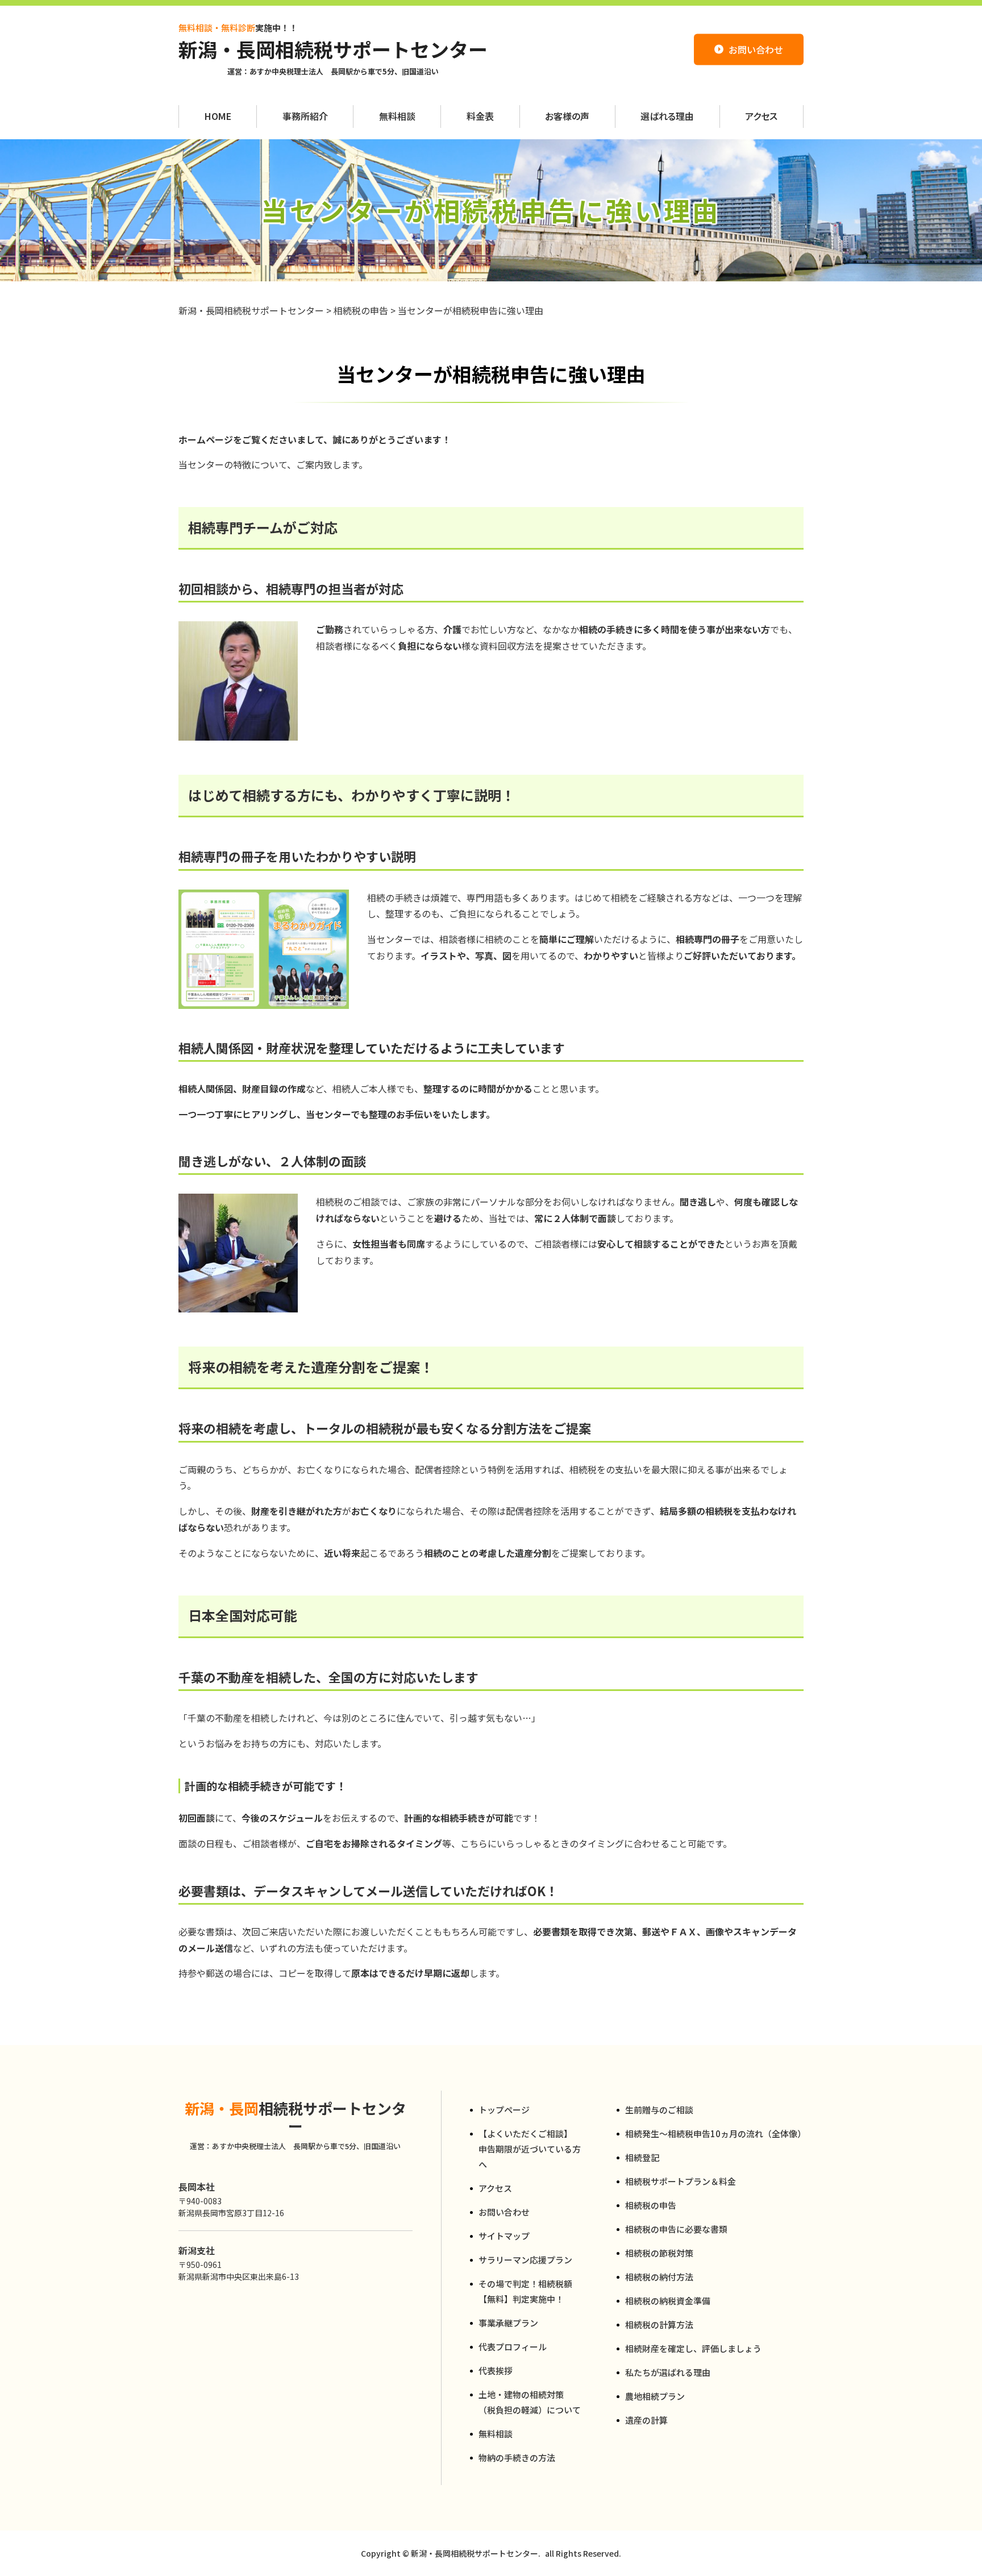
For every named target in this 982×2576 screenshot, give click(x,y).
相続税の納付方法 (659, 2277)
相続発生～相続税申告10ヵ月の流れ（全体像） (714, 2133)
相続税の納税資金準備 (668, 2301)
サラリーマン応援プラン (525, 2260)
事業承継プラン (508, 2323)
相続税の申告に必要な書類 (676, 2229)
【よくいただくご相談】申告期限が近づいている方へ (530, 2149)
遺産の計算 (646, 2420)
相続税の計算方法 (659, 2324)
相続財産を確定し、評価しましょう (693, 2348)
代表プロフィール (513, 2347)
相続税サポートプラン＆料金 (681, 2181)
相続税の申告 (651, 2205)
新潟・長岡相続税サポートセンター (333, 50)
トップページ (504, 2110)
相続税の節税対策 (659, 2253)
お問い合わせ (504, 2212)
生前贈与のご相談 (659, 2110)
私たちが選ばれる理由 (668, 2372)
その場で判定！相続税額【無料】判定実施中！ (525, 2291)
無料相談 (496, 2434)
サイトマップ (504, 2236)
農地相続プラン (655, 2396)
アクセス (495, 2188)
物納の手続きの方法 (517, 2457)
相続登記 (642, 2157)
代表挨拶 (496, 2371)
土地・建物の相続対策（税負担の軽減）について (530, 2402)
